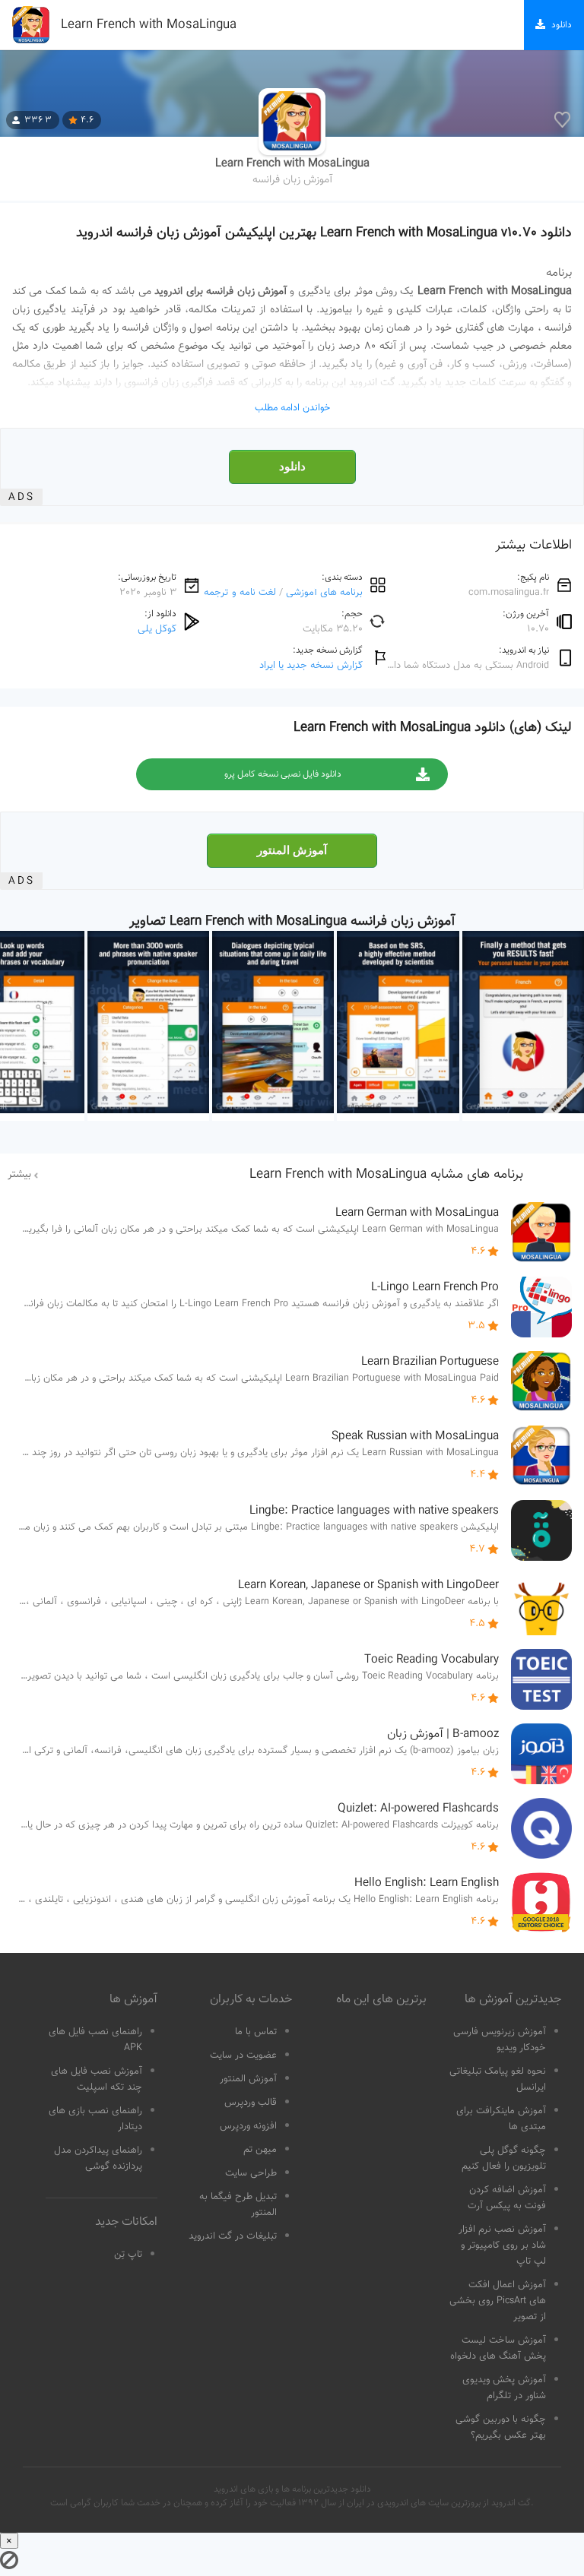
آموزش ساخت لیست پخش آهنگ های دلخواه (498, 2348)
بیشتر (19, 1175)
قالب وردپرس (251, 2103)
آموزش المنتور (292, 850)
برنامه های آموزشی (324, 592)
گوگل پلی (157, 629)
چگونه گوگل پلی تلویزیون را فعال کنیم (504, 2158)
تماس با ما (256, 2032)
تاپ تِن (128, 2255)
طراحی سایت (251, 2173)
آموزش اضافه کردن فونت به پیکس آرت (507, 2198)
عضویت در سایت (243, 2055)
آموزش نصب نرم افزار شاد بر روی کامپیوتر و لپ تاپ (502, 2245)
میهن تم (260, 2150)
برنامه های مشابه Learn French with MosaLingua (386, 1175)
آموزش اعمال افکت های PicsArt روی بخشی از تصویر (498, 2301)
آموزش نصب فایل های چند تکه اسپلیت (97, 2079)
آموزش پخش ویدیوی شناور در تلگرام (504, 2388)
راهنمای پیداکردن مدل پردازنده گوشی (98, 2158)
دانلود (292, 467)
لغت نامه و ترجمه (240, 592)
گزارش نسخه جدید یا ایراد (311, 665)
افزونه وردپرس (248, 2126)
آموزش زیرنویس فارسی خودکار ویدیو (500, 2040)
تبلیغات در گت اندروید (233, 2236)
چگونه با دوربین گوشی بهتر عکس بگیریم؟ (501, 2427)
